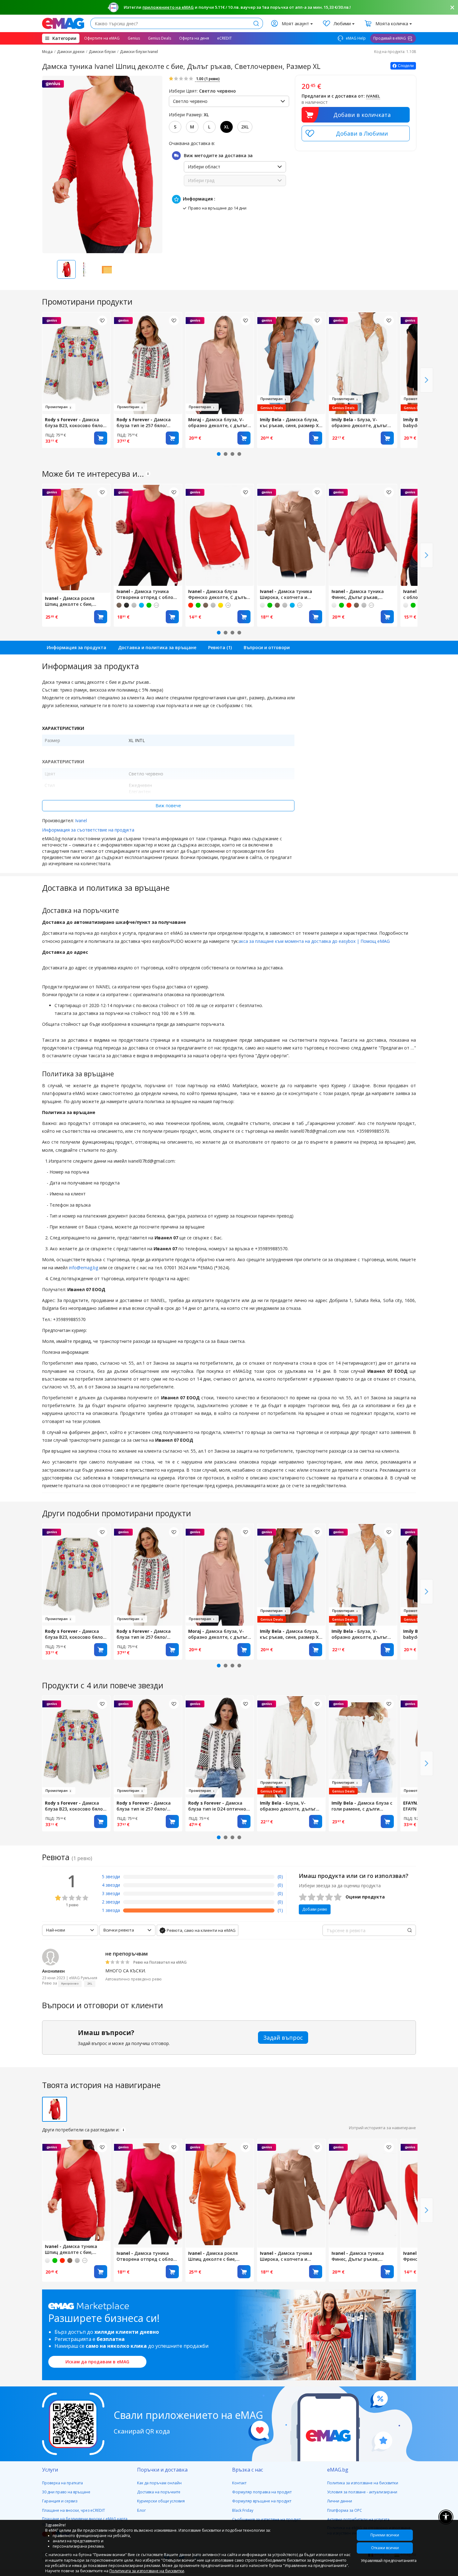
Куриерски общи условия (161, 2501)
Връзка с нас (248, 2470)
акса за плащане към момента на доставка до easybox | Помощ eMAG (314, 941)
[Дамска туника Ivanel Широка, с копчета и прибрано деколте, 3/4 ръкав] (291, 535)
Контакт (239, 2483)
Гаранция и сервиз (60, 2501)
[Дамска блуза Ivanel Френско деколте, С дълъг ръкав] (220, 535)
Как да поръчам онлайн (159, 2483)
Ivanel (81, 820)
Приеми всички (385, 2535)
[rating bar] (199, 1878)
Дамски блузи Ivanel (139, 52)
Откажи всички (385, 2548)
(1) (280, 1910)
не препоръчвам (126, 1954)
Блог (141, 2510)
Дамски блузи (102, 52)
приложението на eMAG (168, 7)
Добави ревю (315, 1909)
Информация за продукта (76, 647)
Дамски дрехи (71, 52)
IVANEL (373, 96)
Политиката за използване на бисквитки (147, 2571)
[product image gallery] (102, 164)
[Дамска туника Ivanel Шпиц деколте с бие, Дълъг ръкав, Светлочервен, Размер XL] (76, 2190)
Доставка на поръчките (159, 2492)
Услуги (50, 2470)
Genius (134, 38)
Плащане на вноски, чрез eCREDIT (74, 2510)
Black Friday (243, 2510)
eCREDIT (224, 38)
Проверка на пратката (62, 2483)
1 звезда (111, 1910)
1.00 (207, 79)
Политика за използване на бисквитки (363, 2483)
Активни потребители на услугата (358, 2519)
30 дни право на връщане (66, 2492)
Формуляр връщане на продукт (262, 2501)
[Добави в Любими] (356, 133)
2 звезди (111, 1902)
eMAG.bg (338, 2470)
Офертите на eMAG (102, 38)
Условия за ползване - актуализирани (362, 2492)
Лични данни (340, 2501)
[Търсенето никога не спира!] (63, 23)
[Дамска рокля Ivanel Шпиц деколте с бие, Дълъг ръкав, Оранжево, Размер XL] (76, 538)
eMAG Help (355, 38)
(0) (280, 1877)
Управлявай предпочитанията (387, 2561)
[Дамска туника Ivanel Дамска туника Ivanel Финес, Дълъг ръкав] (363, 535)
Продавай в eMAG (390, 38)
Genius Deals (160, 38)
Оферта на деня (194, 38)
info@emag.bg (84, 1268)
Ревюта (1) (220, 647)
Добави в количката (362, 115)
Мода (47, 52)
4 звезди (111, 1885)
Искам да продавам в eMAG (97, 2362)
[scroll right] (427, 380)
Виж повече (168, 806)
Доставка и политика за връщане (157, 647)
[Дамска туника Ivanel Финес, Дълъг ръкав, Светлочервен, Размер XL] (363, 2193)
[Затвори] (452, 7)
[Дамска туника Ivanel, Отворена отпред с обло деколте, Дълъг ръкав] (148, 535)
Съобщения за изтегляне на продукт (266, 2519)
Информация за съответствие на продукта (88, 830)
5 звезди (111, 1877)
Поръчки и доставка (162, 2470)
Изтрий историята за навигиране (382, 2128)
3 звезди (111, 1893)
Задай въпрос (283, 2038)
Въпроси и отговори (267, 647)
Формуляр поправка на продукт (262, 2492)
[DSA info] (148, 474)
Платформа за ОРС (345, 2510)
